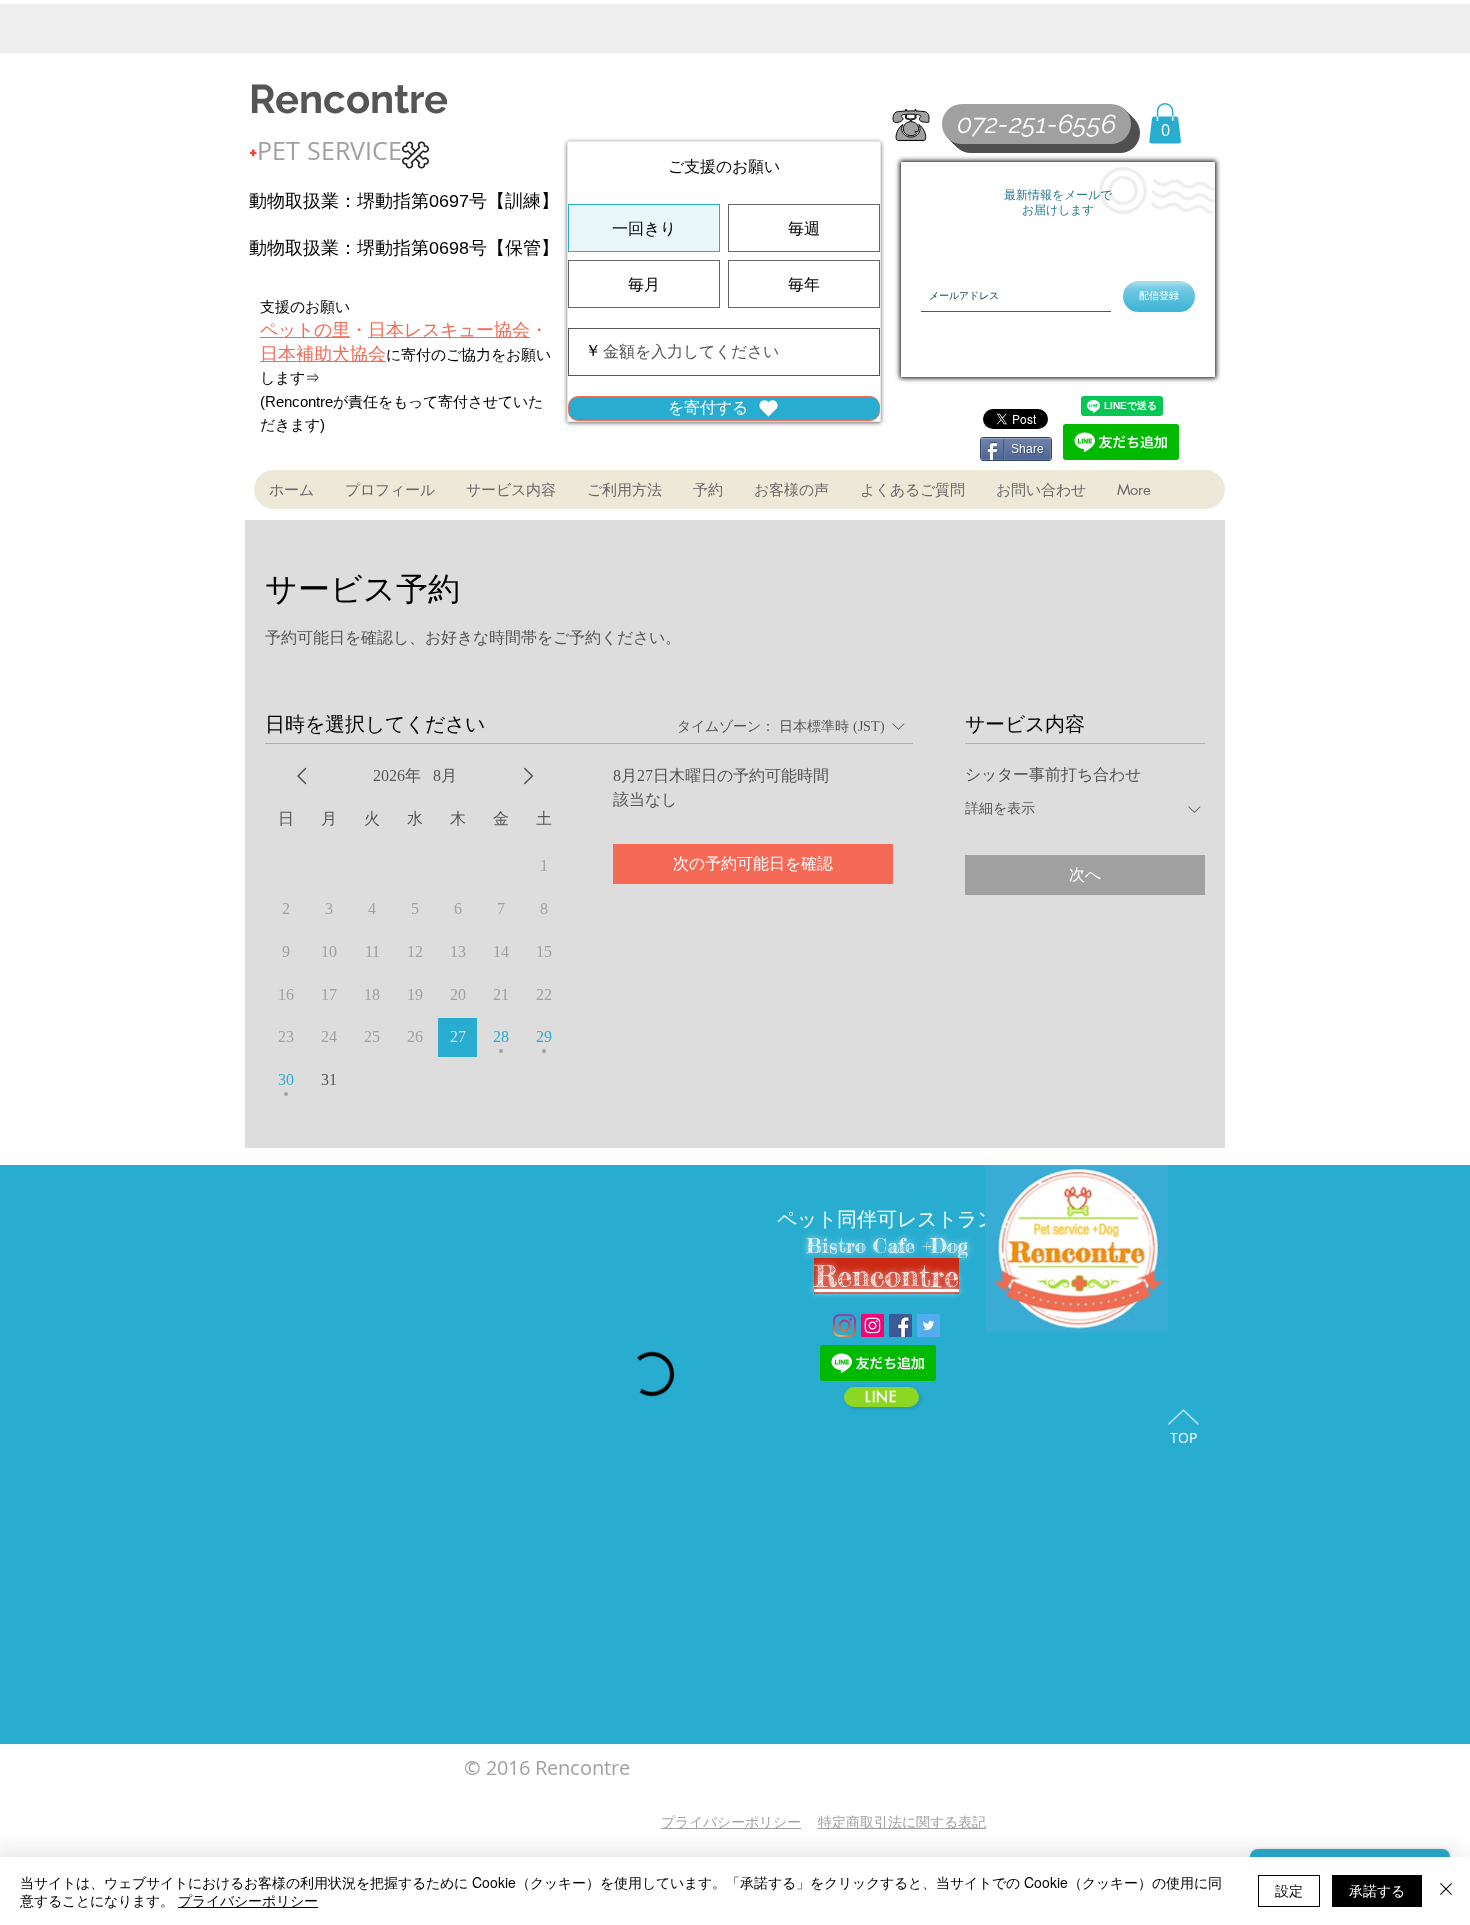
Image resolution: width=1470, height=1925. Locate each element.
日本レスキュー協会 (449, 330)
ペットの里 (305, 330)
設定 (1289, 1890)
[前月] (302, 776)
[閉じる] (1446, 1891)
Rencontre (348, 98)
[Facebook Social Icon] (900, 1325)
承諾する (1377, 1890)
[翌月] (528, 776)
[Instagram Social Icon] (872, 1325)
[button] (1165, 123)
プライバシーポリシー (248, 1900)
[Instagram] (844, 1325)
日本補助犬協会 (323, 354)
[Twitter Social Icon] (928, 1325)
